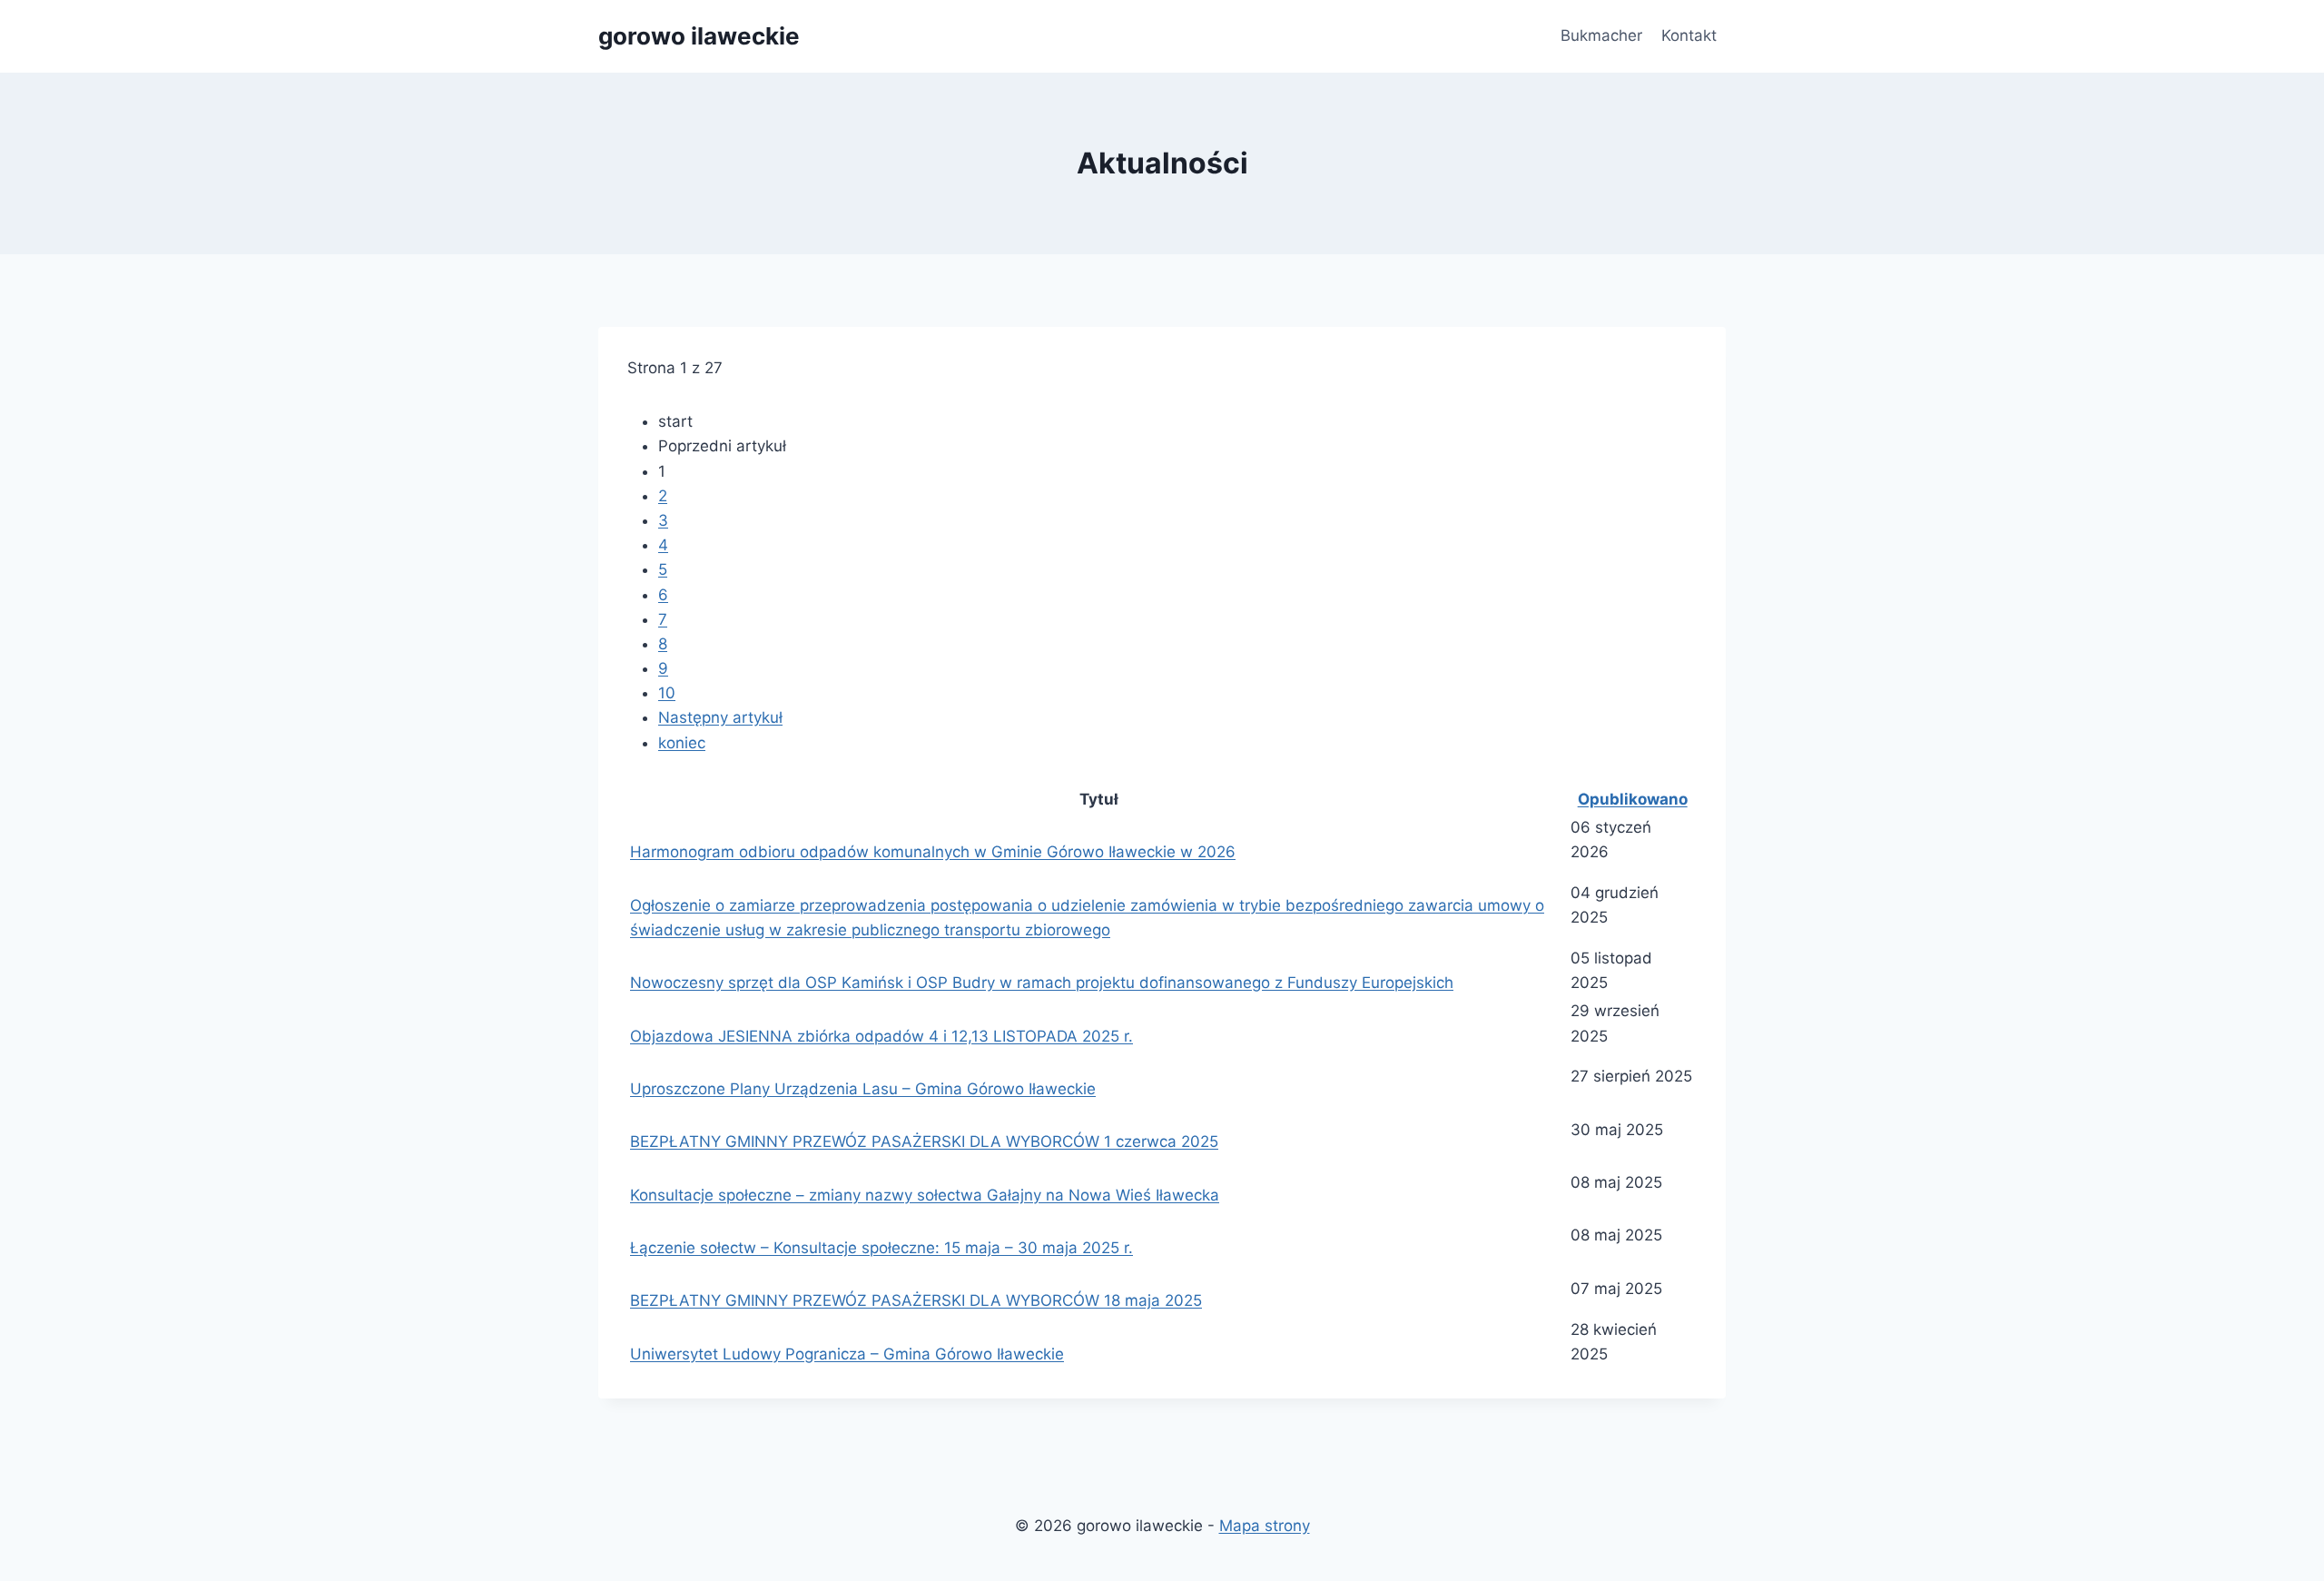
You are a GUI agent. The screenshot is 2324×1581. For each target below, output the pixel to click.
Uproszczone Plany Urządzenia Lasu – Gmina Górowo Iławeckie (863, 1089)
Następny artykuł (720, 717)
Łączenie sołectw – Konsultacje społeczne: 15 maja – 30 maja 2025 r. (881, 1248)
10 (667, 693)
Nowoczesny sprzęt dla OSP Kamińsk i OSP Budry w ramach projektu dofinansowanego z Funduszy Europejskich (1042, 983)
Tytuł (1099, 799)
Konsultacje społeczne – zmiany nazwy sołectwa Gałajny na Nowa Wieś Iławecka (925, 1195)
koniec (682, 743)
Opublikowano (1633, 799)
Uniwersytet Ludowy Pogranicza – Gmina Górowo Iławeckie (847, 1354)
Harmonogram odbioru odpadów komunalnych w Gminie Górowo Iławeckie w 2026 (933, 852)
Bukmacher (1601, 35)
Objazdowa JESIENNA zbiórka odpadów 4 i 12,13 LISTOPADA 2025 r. (881, 1036)
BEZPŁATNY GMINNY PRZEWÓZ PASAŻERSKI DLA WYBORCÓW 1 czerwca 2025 (924, 1141)
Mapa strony (1265, 1526)
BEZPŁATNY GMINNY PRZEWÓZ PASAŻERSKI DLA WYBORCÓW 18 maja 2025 (916, 1300)
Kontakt (1689, 35)
